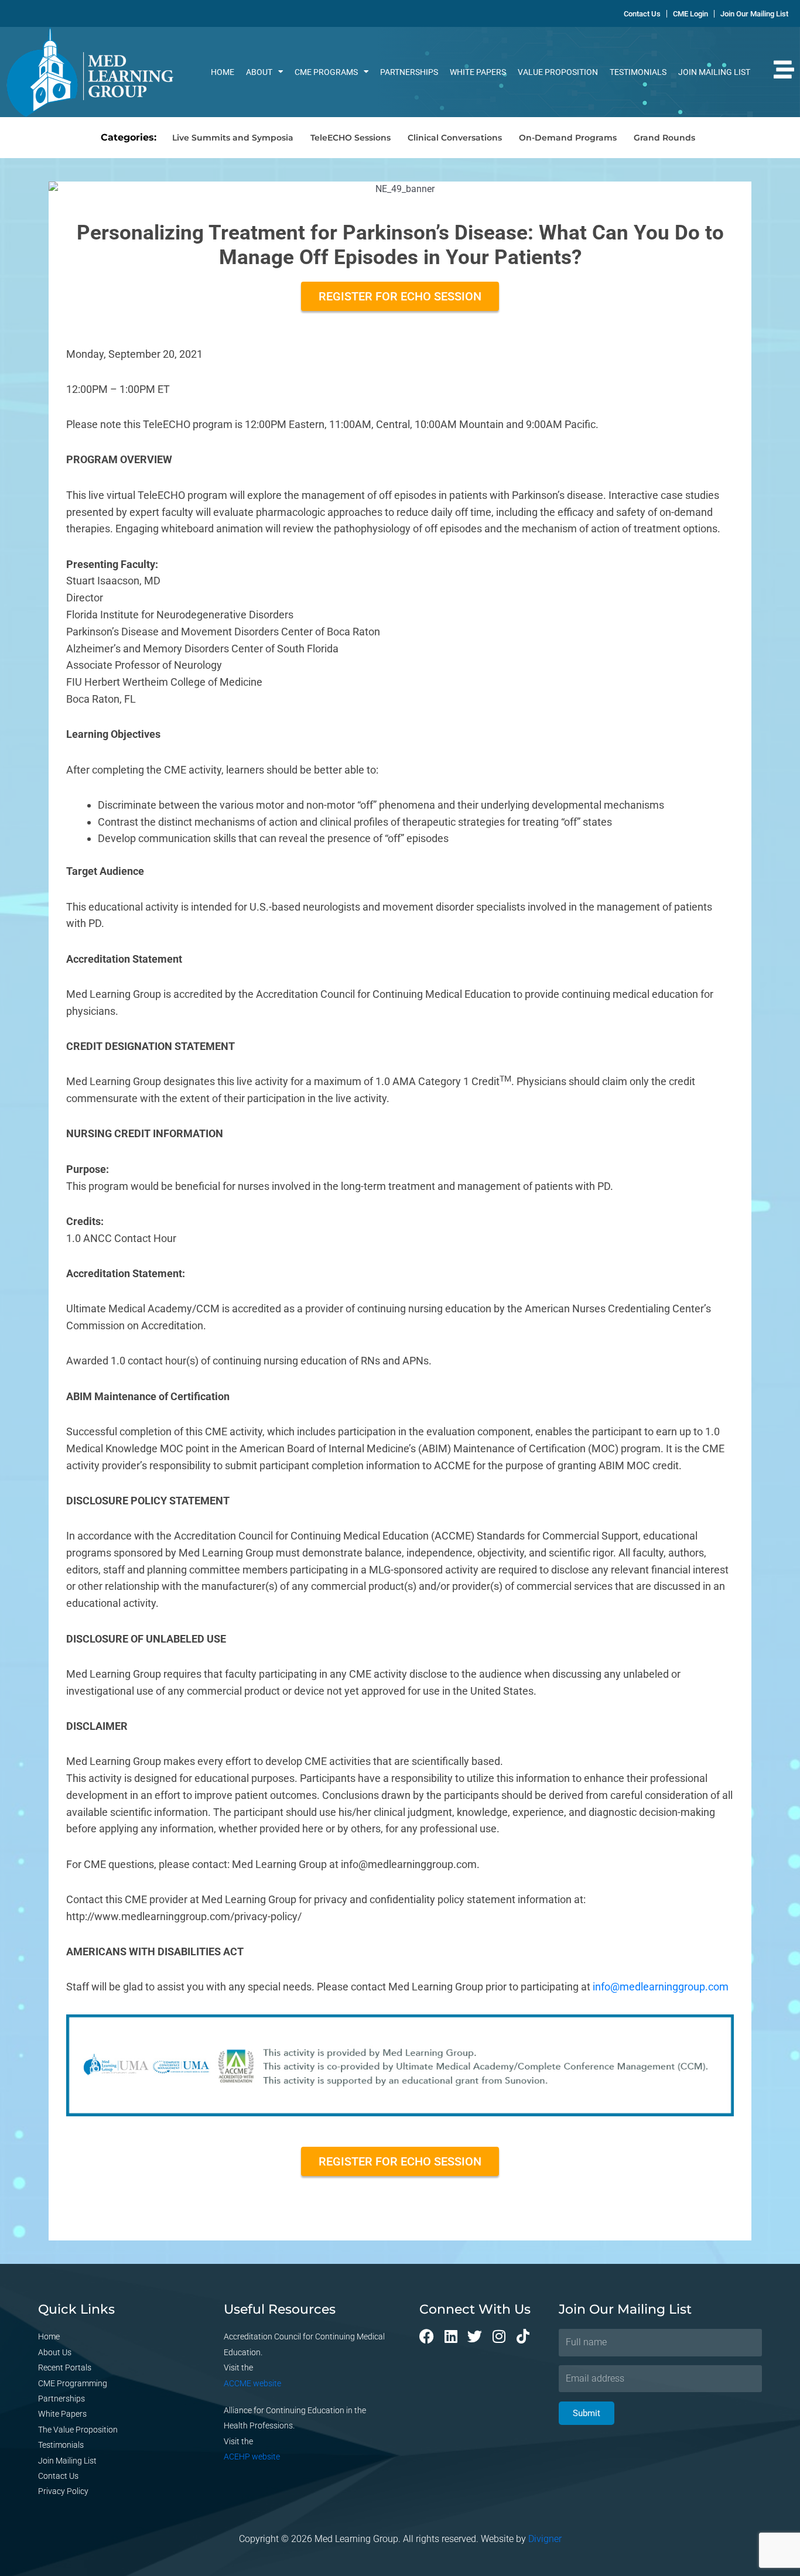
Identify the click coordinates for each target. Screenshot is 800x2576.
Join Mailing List (714, 72)
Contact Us (58, 2476)
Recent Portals (65, 2368)
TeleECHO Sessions (351, 138)
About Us (55, 2352)
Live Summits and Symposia (233, 138)
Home (223, 72)
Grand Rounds (664, 138)
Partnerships (409, 72)
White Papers (478, 72)
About (259, 72)
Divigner (545, 2539)
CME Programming (73, 2383)
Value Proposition (558, 72)
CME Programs (326, 72)
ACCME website (252, 2383)
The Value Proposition (78, 2430)
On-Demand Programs (568, 138)
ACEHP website (252, 2457)
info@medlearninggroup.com (661, 1987)
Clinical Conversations (455, 138)
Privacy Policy (63, 2491)
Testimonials (638, 72)
